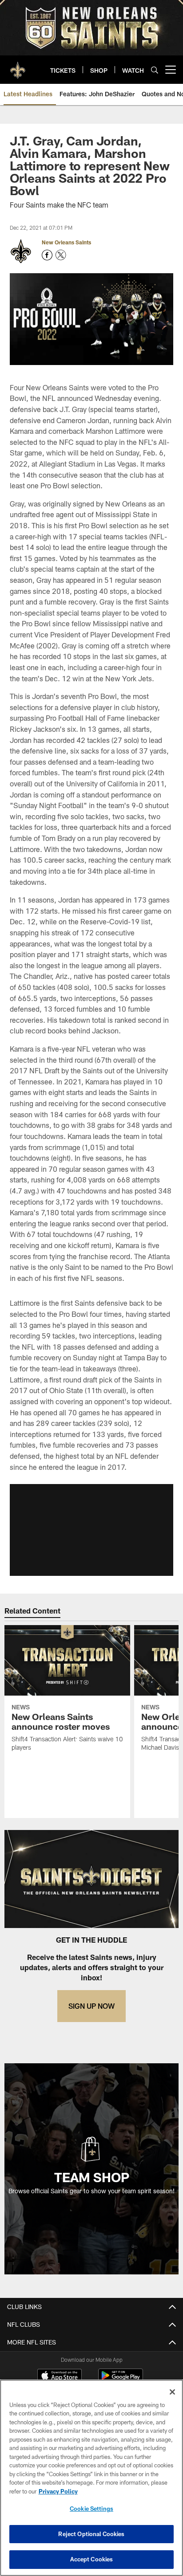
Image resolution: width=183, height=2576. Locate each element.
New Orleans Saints (66, 242)
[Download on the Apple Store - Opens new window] (60, 2376)
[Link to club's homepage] (18, 66)
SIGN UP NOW (91, 2006)
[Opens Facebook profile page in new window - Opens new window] (47, 255)
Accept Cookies (92, 2559)
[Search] (155, 70)
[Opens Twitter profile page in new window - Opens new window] (61, 255)
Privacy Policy (58, 2491)
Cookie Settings (91, 2509)
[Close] (172, 2392)
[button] (91, 1530)
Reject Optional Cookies (91, 2534)
